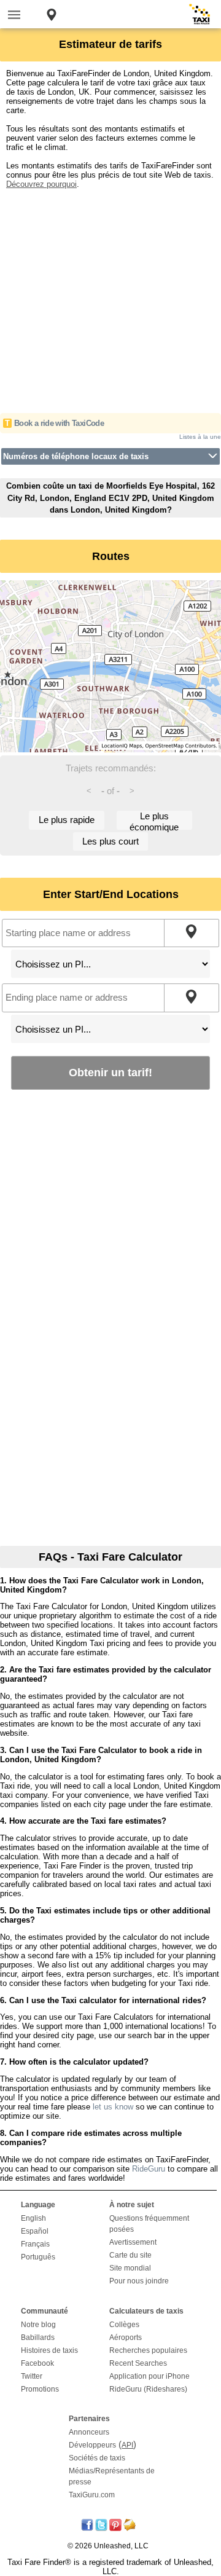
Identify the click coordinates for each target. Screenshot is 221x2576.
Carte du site (130, 2255)
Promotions (40, 2389)
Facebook (37, 2363)
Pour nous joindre (139, 2281)
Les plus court (110, 841)
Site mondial (130, 2268)
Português (38, 2257)
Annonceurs (89, 2432)
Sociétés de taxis (97, 2458)
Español (35, 2231)
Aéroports (126, 2338)
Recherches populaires (148, 2350)
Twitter (32, 2376)
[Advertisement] (110, 299)
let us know (113, 2107)
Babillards (38, 2338)
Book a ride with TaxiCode (59, 423)
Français (35, 2244)
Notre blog (38, 2325)
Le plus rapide (67, 820)
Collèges (124, 2325)
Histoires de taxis (49, 2350)
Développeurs (92, 2445)
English (33, 2218)
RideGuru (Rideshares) (148, 2389)
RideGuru (149, 2169)
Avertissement (133, 2242)
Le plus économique (154, 820)
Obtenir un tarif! (110, 1072)
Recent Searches (138, 2363)
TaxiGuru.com (92, 2495)
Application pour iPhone (149, 2376)
